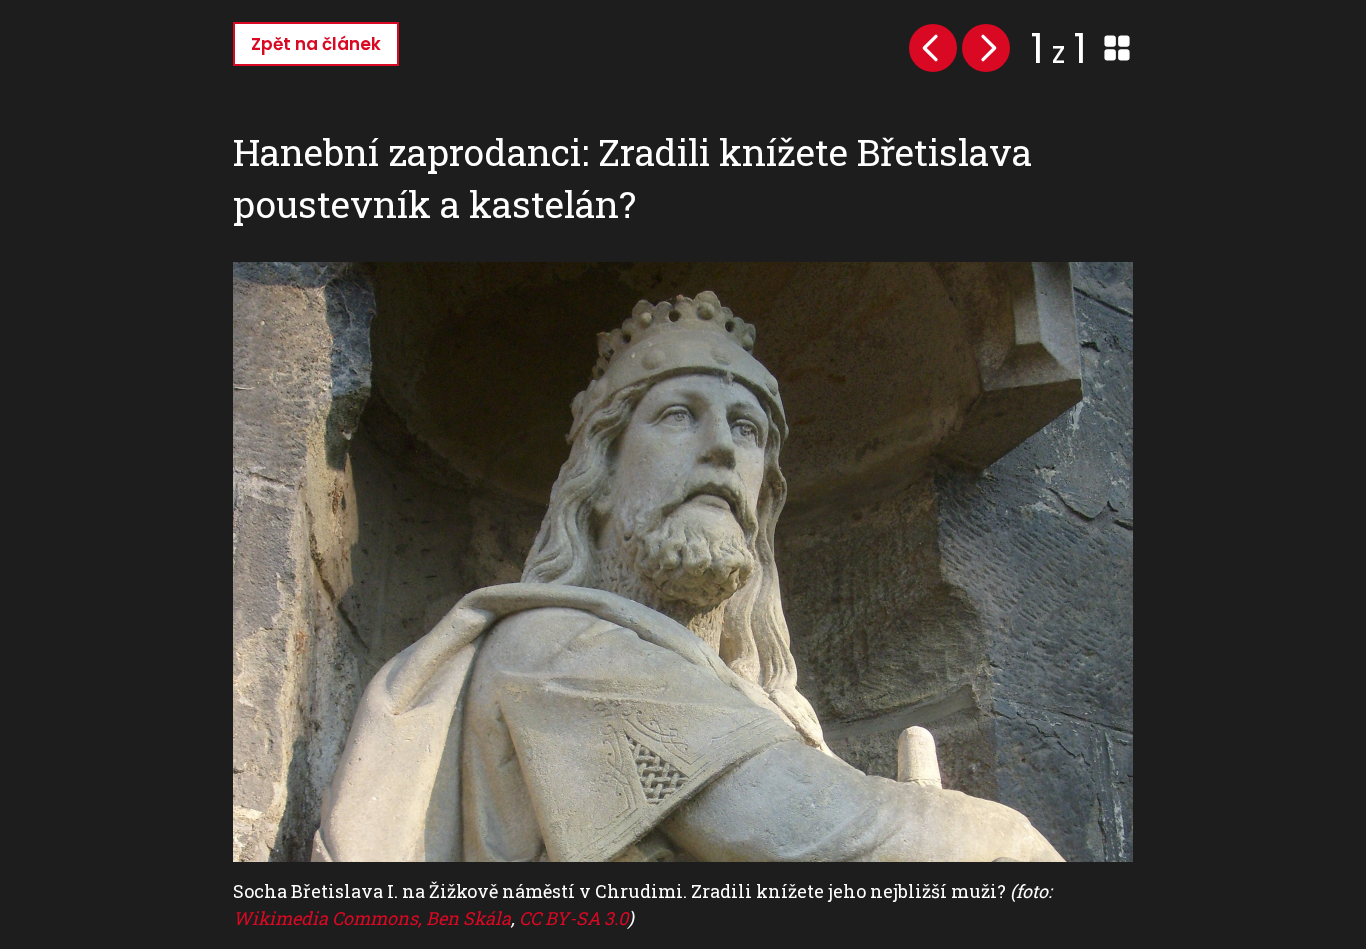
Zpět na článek (316, 44)
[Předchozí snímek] (933, 48)
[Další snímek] (986, 48)
